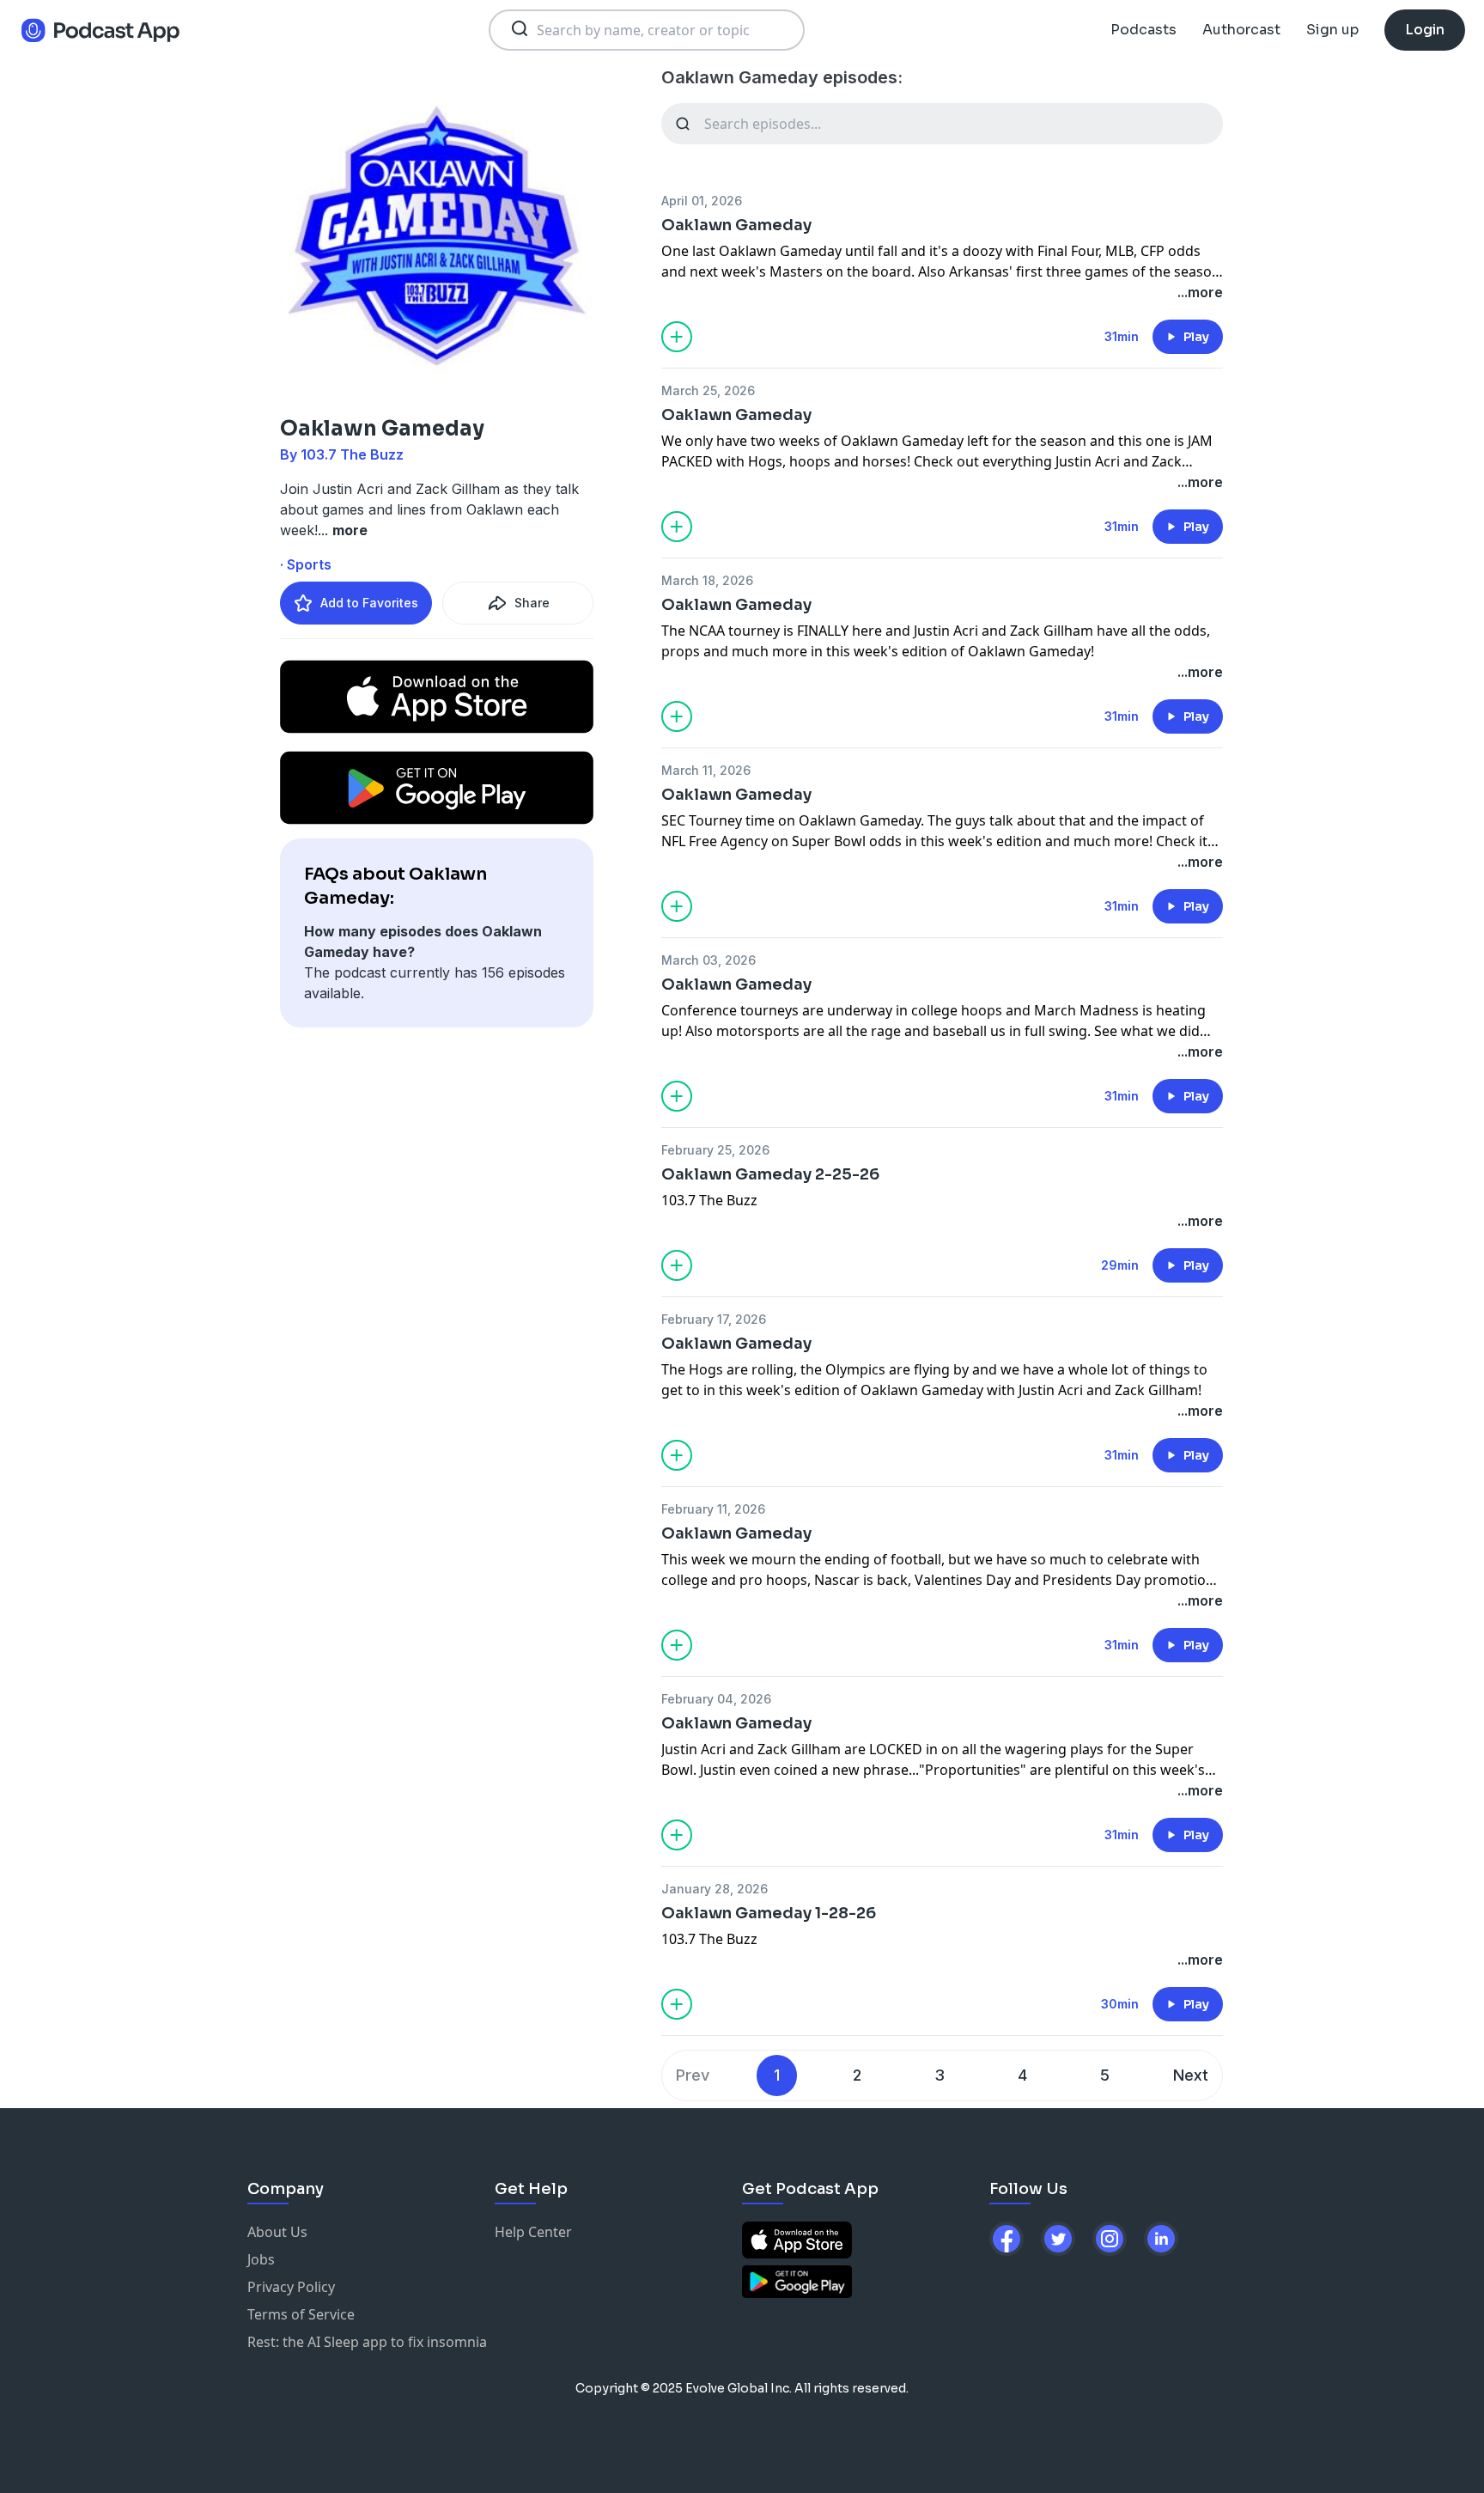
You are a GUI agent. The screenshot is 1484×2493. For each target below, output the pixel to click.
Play (1196, 337)
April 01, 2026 (702, 201)
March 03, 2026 (709, 960)
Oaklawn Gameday (736, 225)
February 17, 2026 (714, 1319)
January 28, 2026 (715, 1889)
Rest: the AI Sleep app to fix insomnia (367, 2342)
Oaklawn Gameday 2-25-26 (770, 1174)
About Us (277, 2232)
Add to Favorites (369, 603)
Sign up (1332, 30)
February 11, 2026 (713, 1509)
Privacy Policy (291, 2287)
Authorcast (1241, 30)
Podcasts (1143, 30)
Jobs (261, 2259)
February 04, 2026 (716, 1699)
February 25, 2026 (715, 1150)
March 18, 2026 (707, 580)
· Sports (306, 564)
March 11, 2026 (706, 770)
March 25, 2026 (708, 390)
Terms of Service (301, 2314)
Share (532, 603)
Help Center (533, 2232)
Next (1191, 2075)
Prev (693, 2075)
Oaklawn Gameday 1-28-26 (769, 1913)
